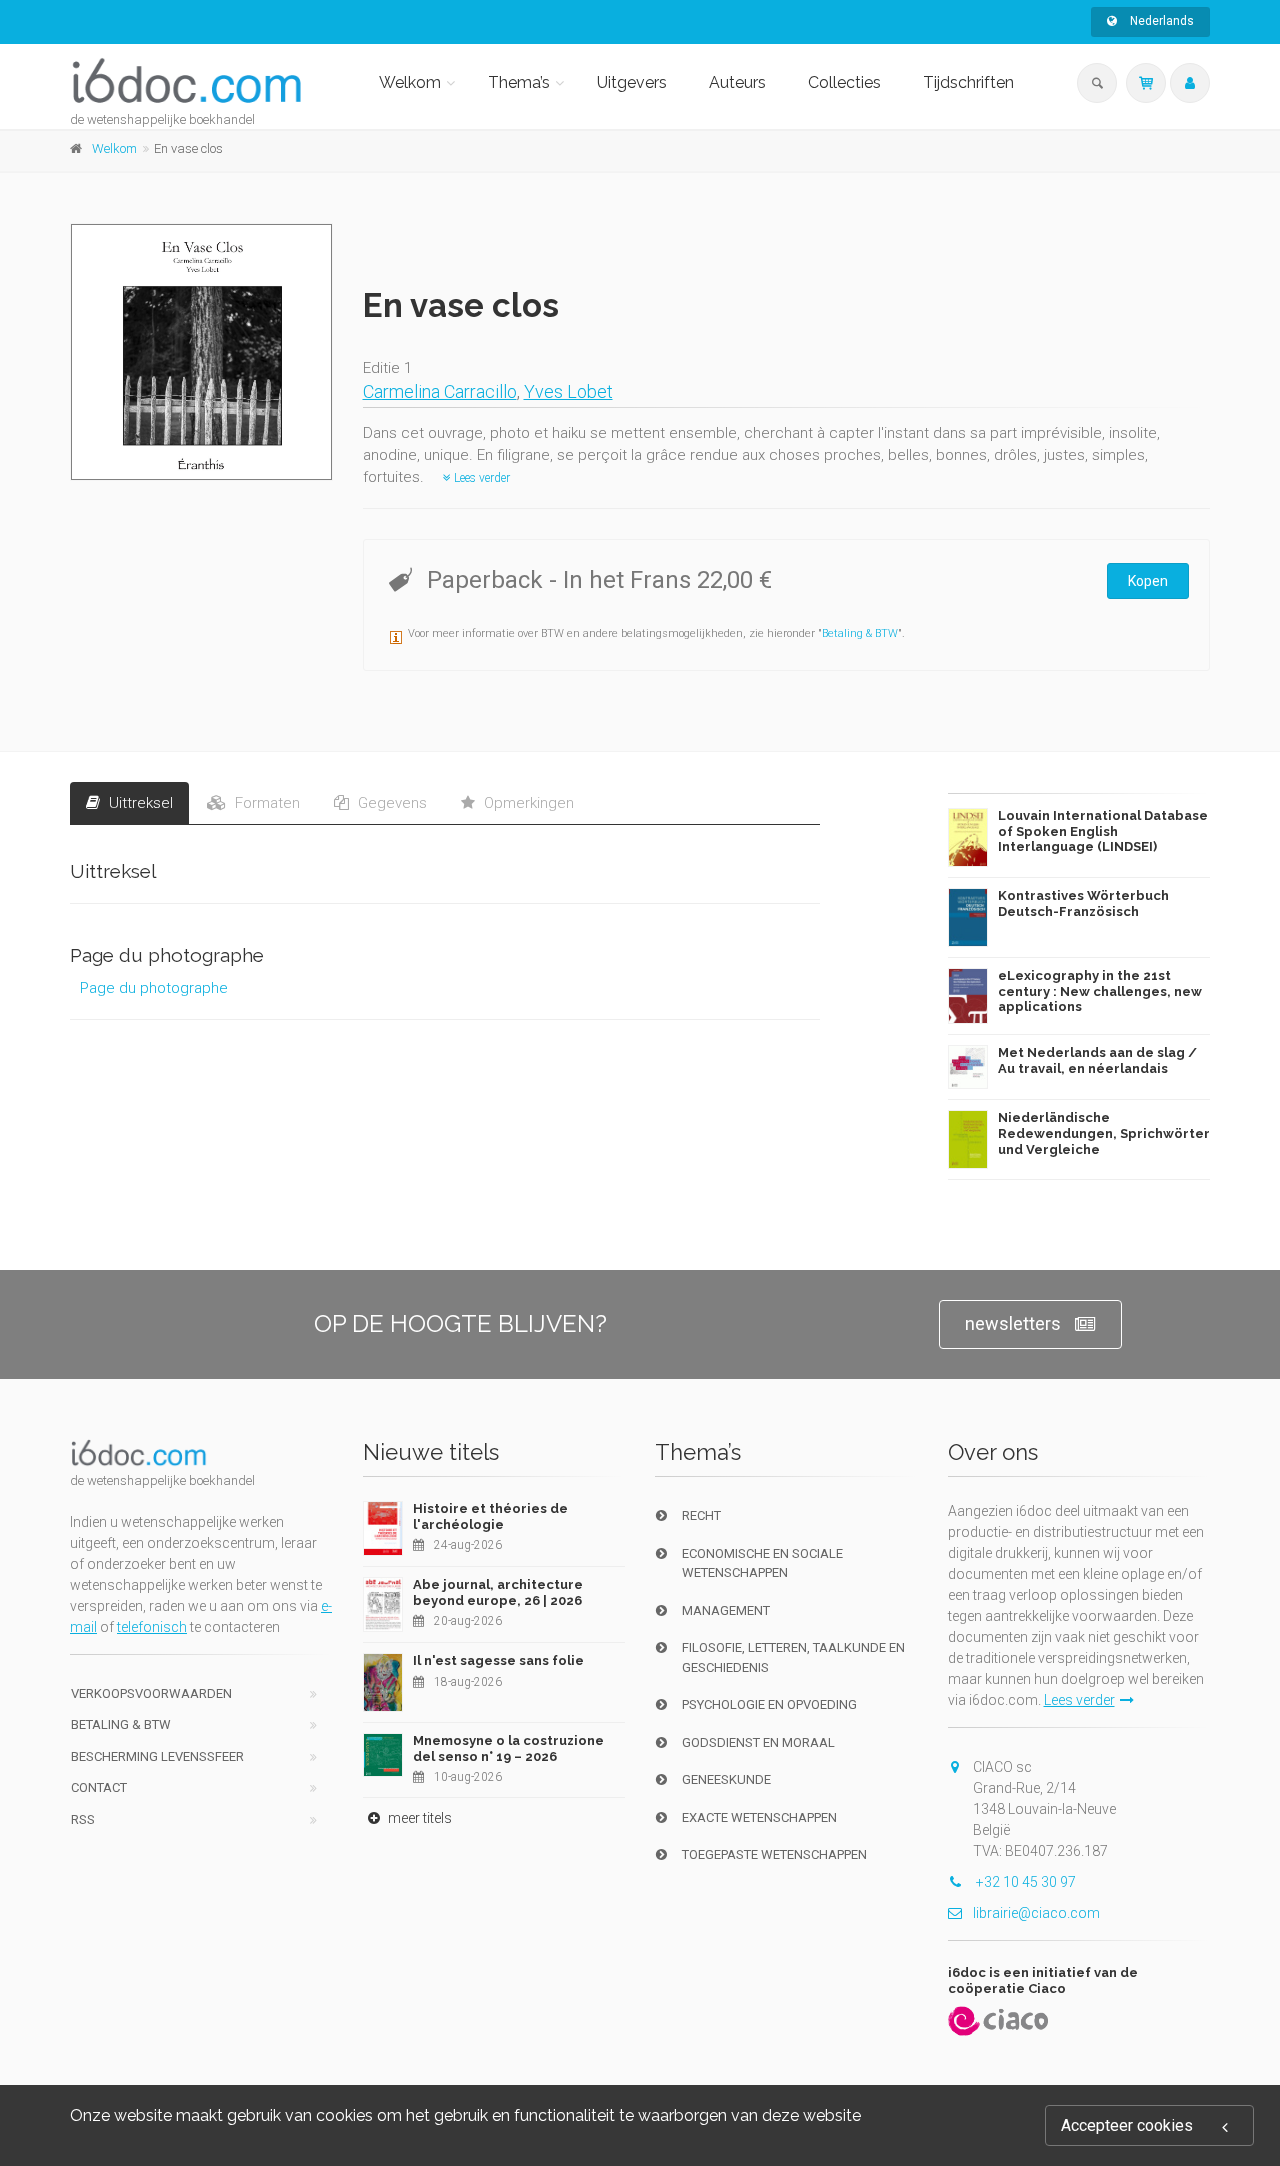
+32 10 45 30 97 (1024, 1882)
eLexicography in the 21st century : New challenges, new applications (1100, 991)
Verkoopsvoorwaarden (151, 1693)
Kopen (1148, 581)
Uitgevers (632, 82)
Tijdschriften (968, 82)
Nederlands (1160, 21)
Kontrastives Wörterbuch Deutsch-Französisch (1083, 903)
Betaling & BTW (860, 633)
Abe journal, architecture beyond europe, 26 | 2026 (498, 1592)
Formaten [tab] (265, 803)
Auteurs (737, 82)
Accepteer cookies (1127, 2125)
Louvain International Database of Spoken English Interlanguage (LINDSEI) (1103, 831)
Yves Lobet (568, 391)
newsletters (1013, 1323)
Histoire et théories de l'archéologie (490, 1516)
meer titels (418, 1818)
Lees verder (480, 478)
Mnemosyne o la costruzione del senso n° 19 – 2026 (508, 1748)
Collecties (844, 82)
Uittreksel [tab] (139, 803)
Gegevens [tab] (390, 803)
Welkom (410, 82)
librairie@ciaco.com (1036, 1913)
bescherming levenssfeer (157, 1756)
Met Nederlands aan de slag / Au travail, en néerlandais (1097, 1060)
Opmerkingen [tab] (527, 803)
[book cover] (202, 352)
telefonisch (152, 1627)
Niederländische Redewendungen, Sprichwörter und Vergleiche (1104, 1133)
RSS (83, 1819)
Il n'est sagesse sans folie (498, 1660)
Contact (99, 1787)
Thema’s (519, 82)
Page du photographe (154, 988)
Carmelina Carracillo (440, 391)
